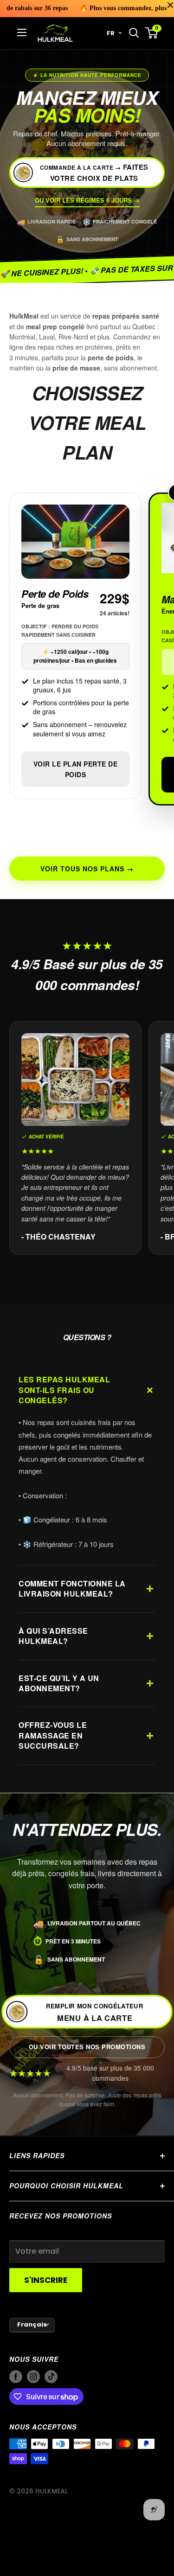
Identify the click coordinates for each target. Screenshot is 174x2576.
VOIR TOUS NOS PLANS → (87, 869)
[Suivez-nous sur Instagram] (33, 2377)
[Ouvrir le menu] (22, 32)
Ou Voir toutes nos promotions (87, 2047)
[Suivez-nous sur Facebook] (16, 2377)
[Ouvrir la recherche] (134, 33)
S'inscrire (46, 2280)
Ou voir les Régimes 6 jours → (87, 200)
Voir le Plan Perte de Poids (76, 769)
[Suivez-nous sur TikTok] (51, 2377)
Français (32, 2324)
